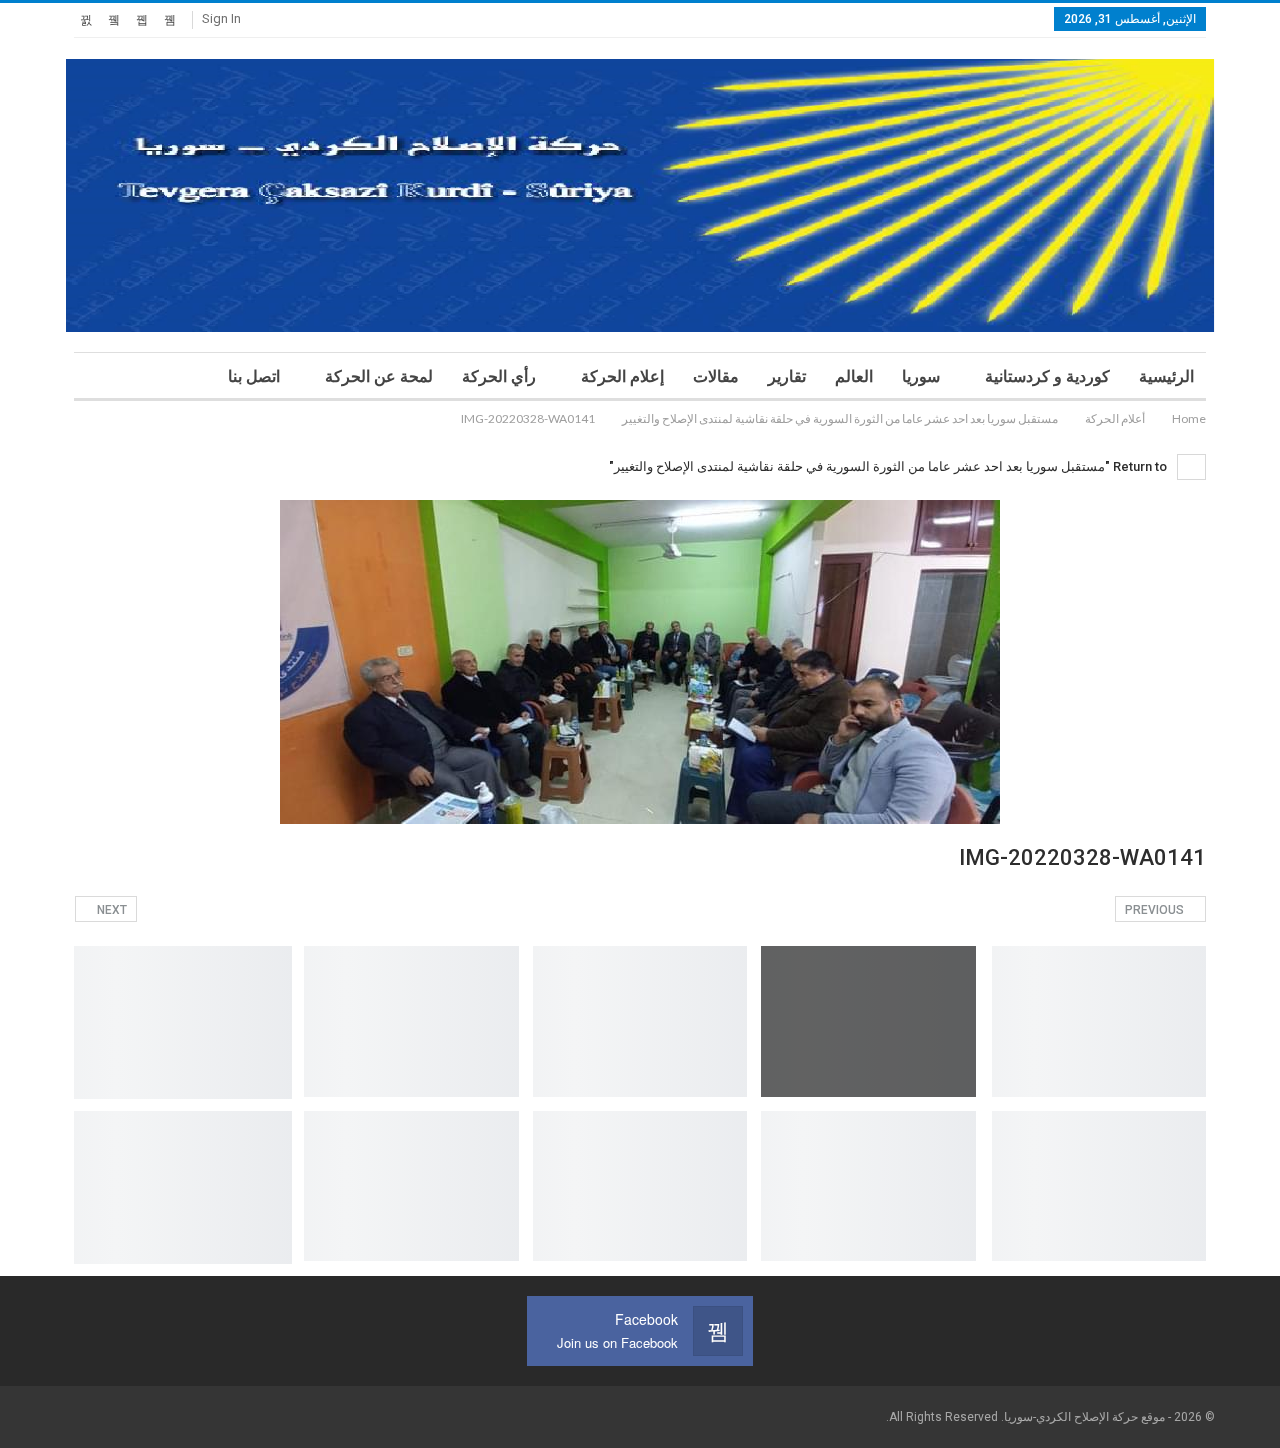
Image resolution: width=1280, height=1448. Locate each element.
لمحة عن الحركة (379, 376)
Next (110, 910)
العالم (854, 376)
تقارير (787, 376)
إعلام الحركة (622, 376)
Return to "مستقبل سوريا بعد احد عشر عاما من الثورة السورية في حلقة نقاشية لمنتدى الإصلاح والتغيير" (889, 466)
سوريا (921, 376)
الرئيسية (1166, 376)
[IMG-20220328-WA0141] (1099, 1021)
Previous (1156, 910)
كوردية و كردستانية (1047, 376)
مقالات (716, 376)
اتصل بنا (254, 376)
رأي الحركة (499, 376)
